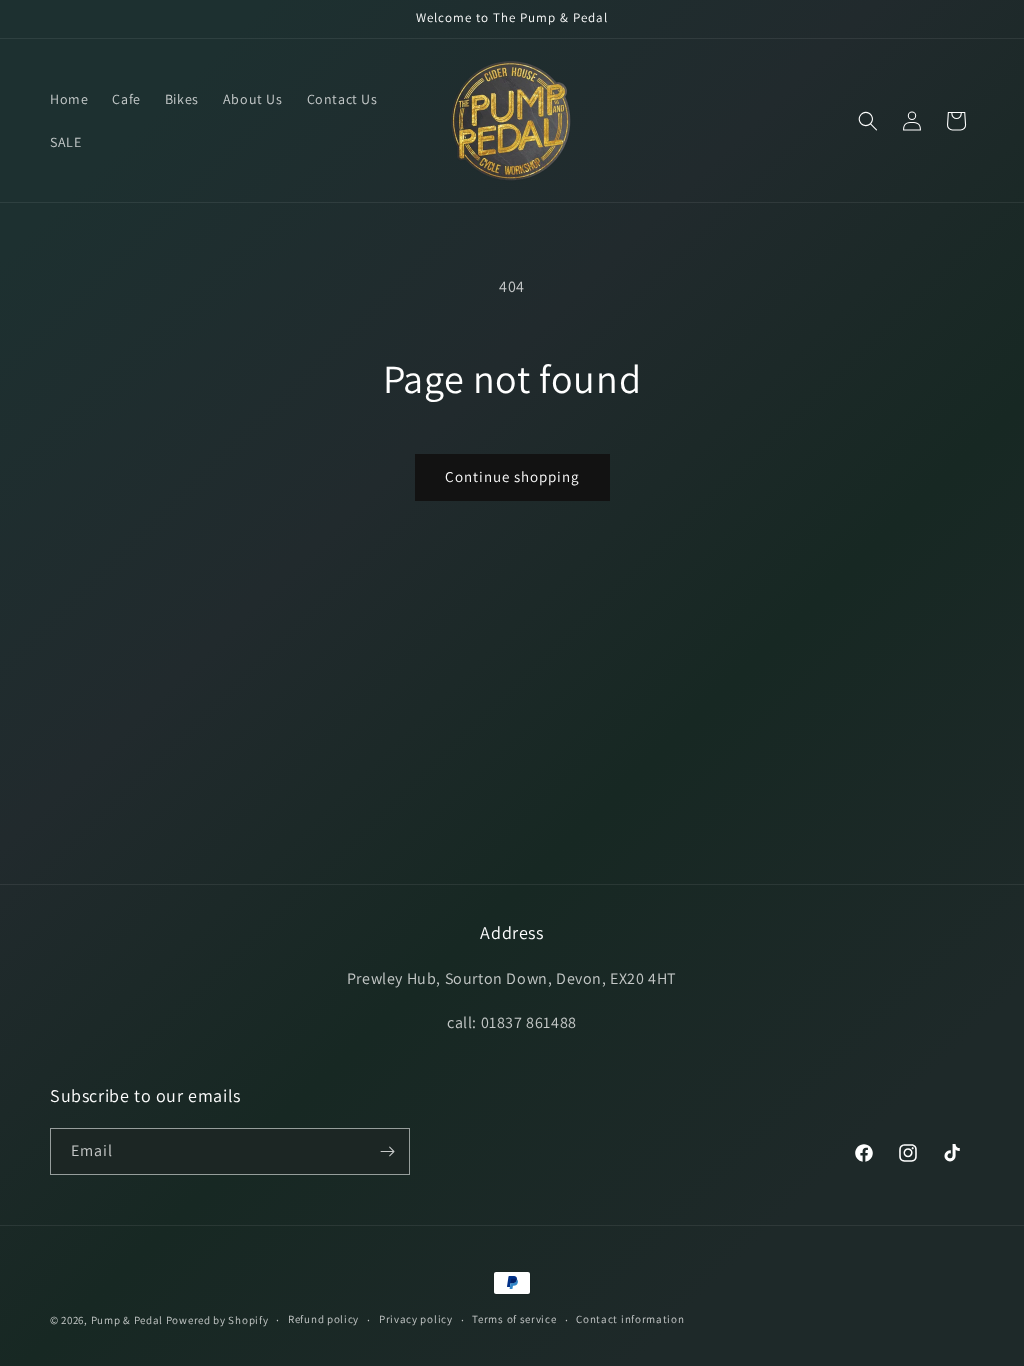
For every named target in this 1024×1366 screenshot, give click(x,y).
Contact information (630, 1319)
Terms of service (514, 1319)
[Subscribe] (387, 1151)
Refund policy (323, 1319)
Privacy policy (416, 1319)
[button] (868, 121)
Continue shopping (512, 476)
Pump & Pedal (127, 1320)
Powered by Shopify (217, 1320)
